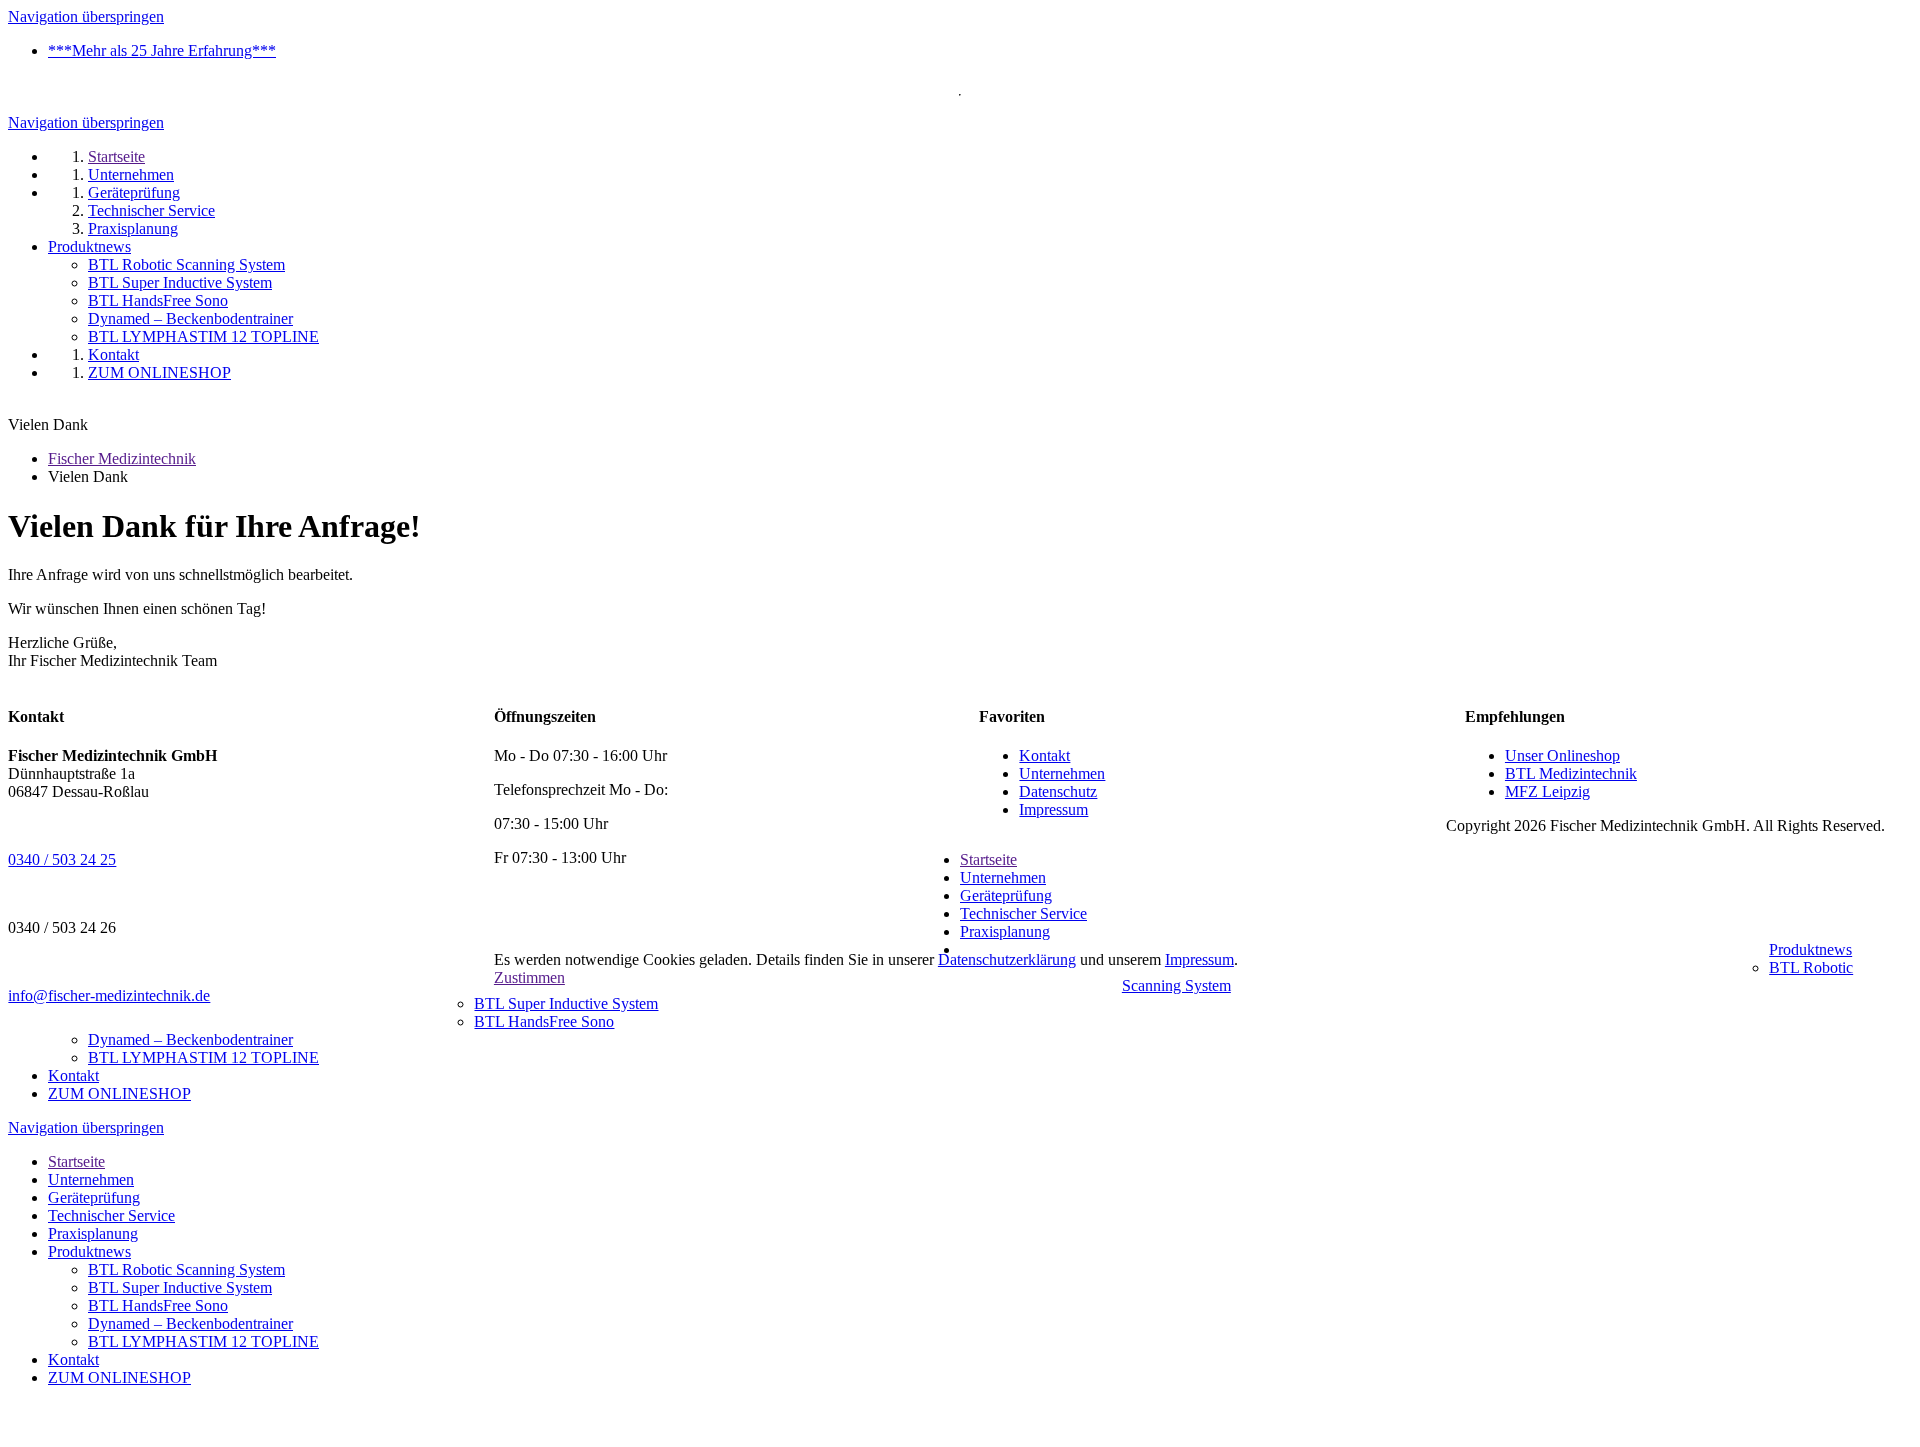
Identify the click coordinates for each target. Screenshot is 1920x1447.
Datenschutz (1058, 791)
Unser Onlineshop (1562, 755)
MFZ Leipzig (1547, 791)
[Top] (14, 1429)
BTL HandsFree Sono (544, 1021)
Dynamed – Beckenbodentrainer (190, 1039)
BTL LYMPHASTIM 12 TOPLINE (203, 1057)
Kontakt (1044, 755)
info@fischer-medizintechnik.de (109, 995)
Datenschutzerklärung (1007, 959)
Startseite (988, 859)
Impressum (1053, 809)
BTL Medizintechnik (1571, 773)
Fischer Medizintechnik (122, 458)
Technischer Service (1023, 913)
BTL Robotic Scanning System (186, 1269)
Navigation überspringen (86, 16)
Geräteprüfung (1006, 895)
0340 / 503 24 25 (62, 859)
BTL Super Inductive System (566, 1003)
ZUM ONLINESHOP (119, 1093)
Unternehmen (1062, 773)
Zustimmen (529, 977)
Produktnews (1810, 949)
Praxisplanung (1005, 931)
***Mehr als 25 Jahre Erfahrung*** (162, 50)
